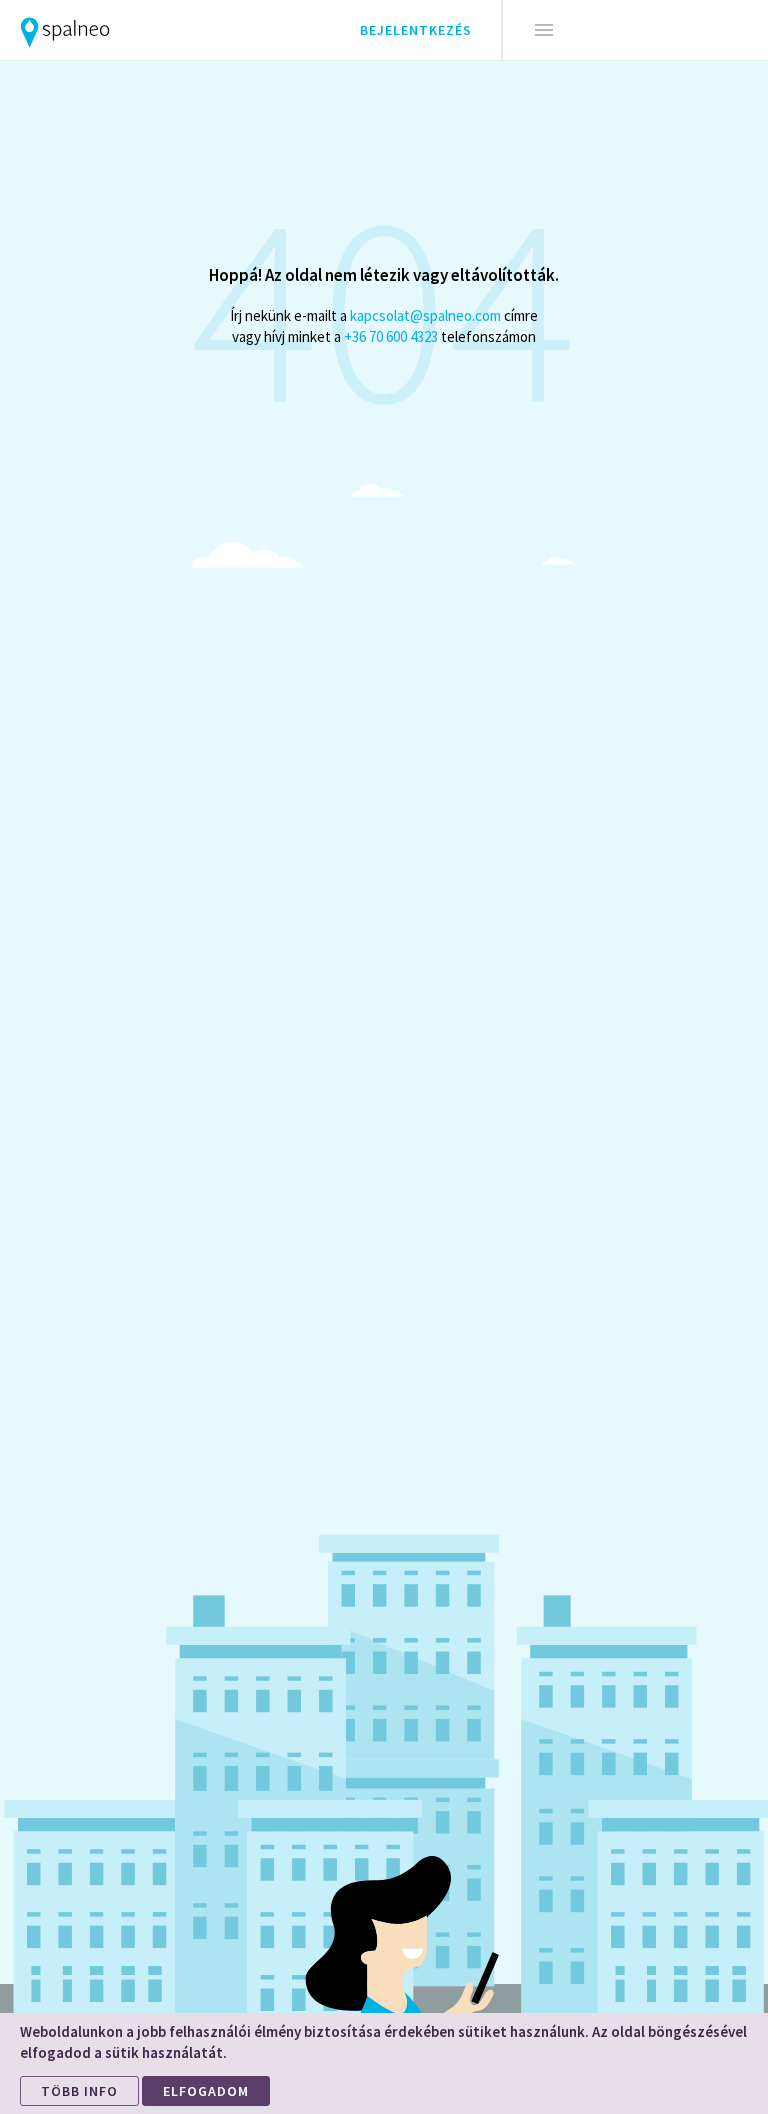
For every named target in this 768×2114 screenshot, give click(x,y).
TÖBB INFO (79, 2091)
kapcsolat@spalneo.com (425, 315)
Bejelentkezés (416, 30)
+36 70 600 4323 (391, 336)
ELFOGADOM (206, 2091)
